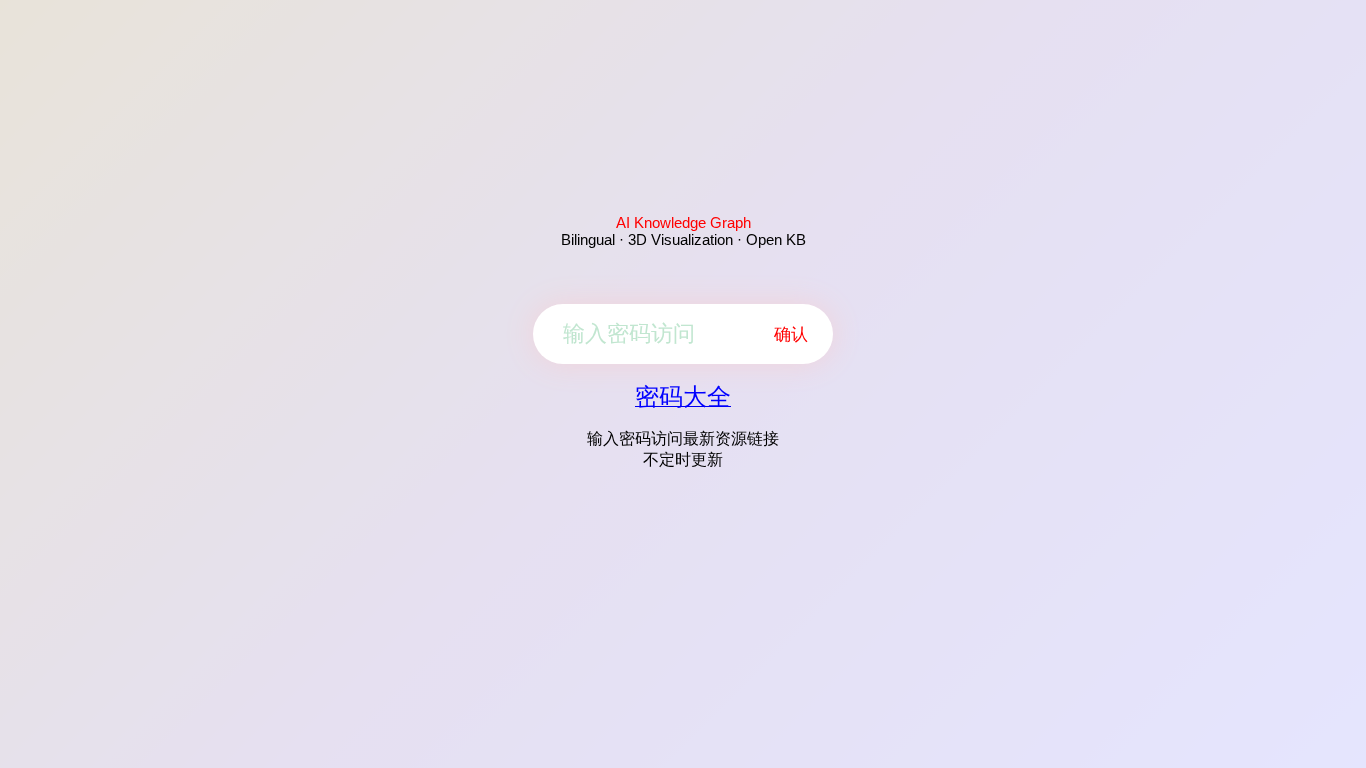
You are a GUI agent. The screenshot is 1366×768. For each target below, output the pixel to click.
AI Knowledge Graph (683, 222)
